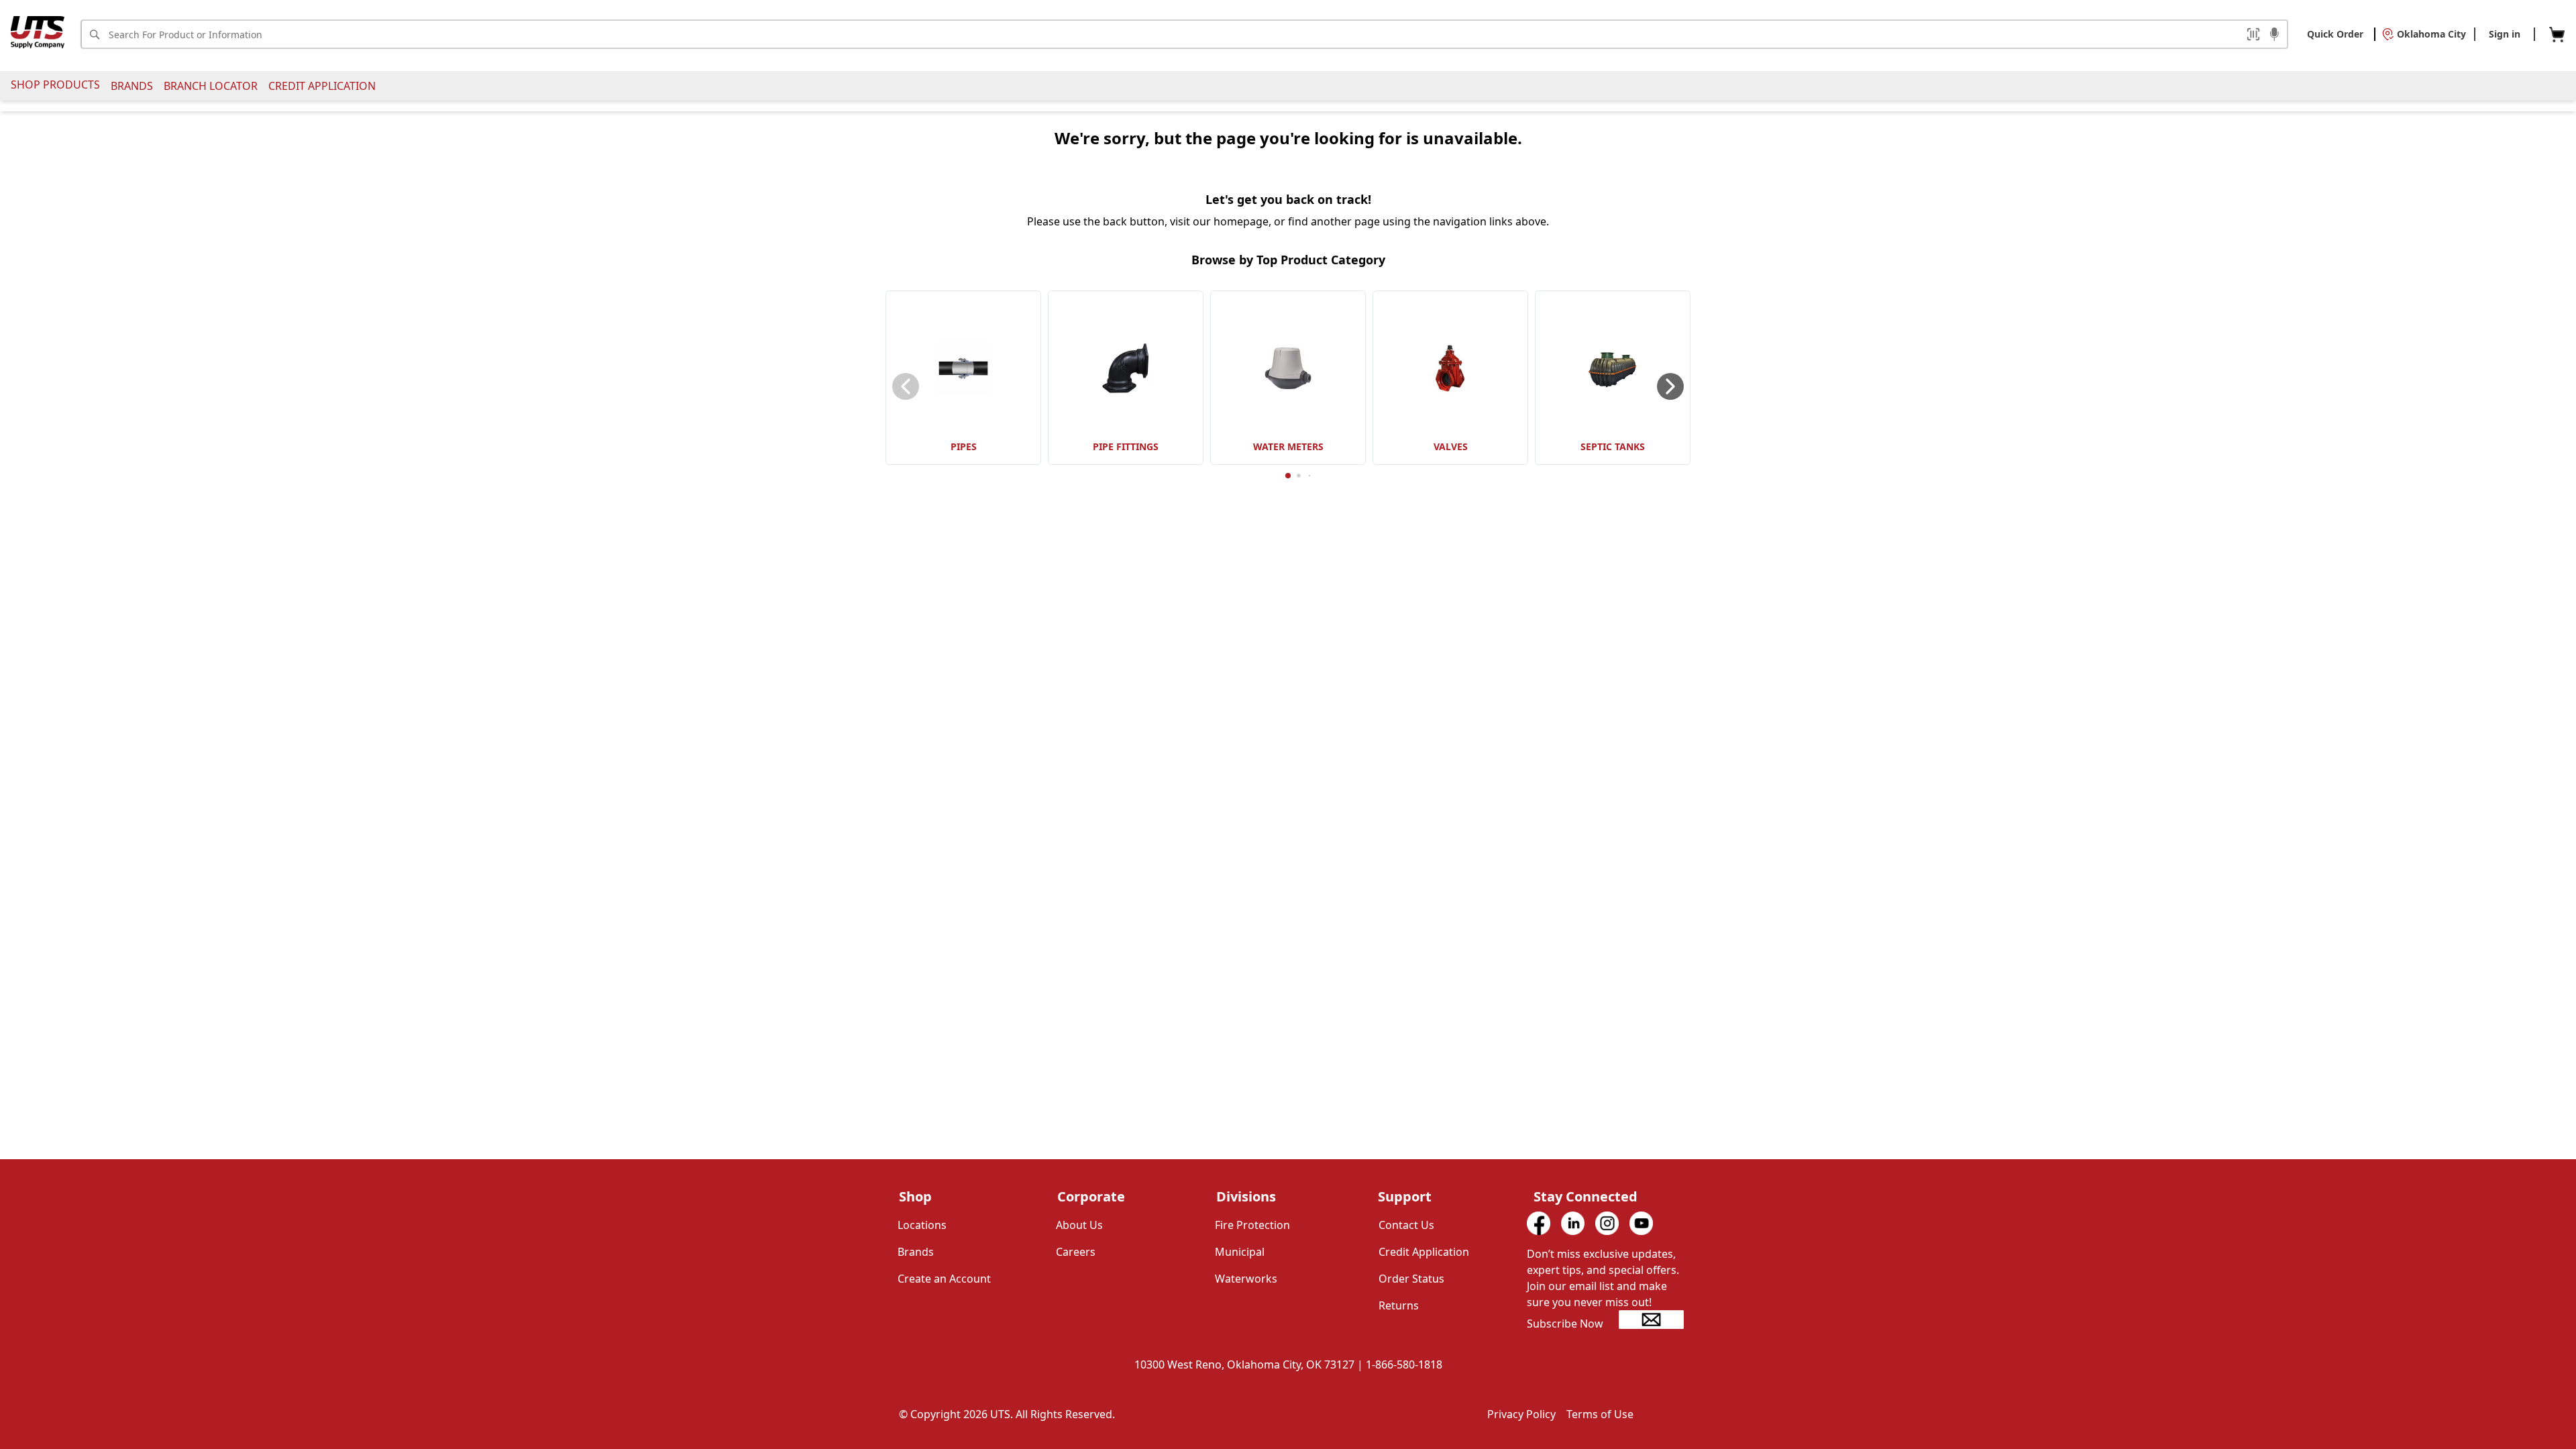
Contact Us (1406, 1225)
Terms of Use (1600, 1414)
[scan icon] (2253, 34)
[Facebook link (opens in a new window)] (1539, 1223)
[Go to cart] (2557, 35)
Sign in (2505, 34)
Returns (1399, 1305)
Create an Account (944, 1279)
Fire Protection (1252, 1225)
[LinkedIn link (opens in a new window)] (1573, 1223)
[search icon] (94, 34)
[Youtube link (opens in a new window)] (1641, 1223)
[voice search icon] (2274, 36)
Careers (1076, 1252)
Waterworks (1246, 1279)
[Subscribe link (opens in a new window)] (1651, 1320)
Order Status (1411, 1279)
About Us (1079, 1225)
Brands (132, 86)
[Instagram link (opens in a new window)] (1607, 1223)
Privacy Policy (1521, 1414)
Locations (922, 1225)
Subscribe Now (1565, 1324)
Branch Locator (211, 86)
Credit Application (322, 86)
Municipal (1240, 1252)
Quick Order (2335, 34)
